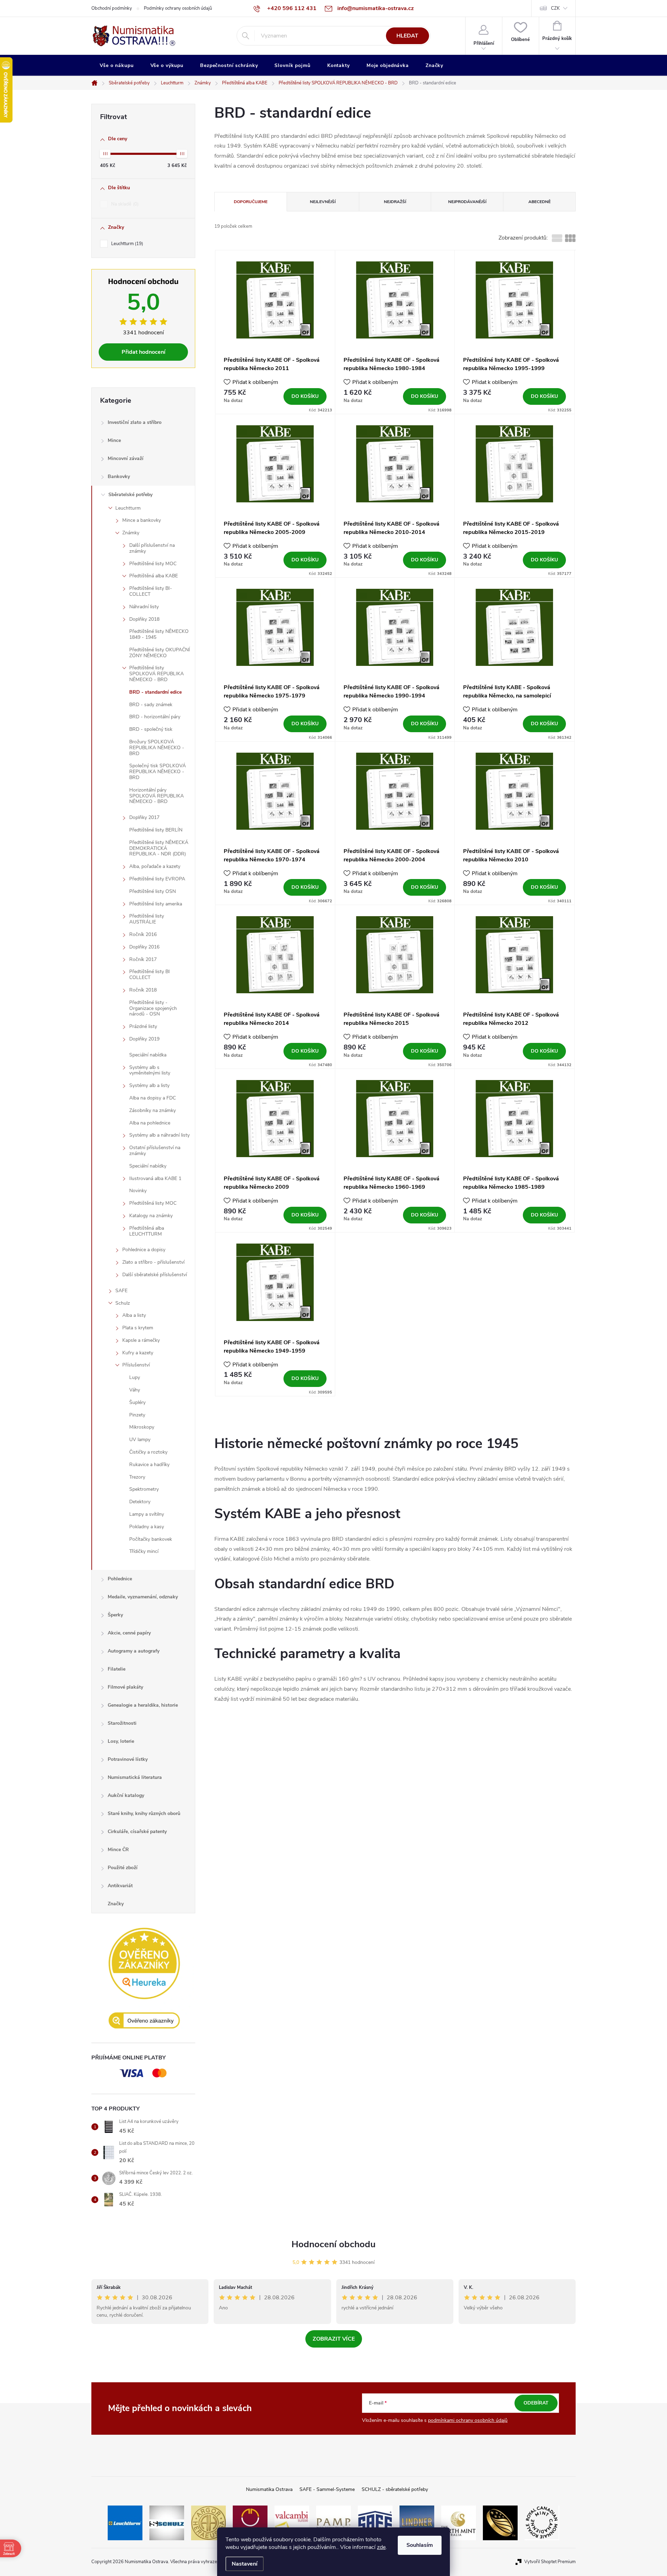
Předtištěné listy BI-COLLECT (151, 591)
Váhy (135, 1390)
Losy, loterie (121, 1741)
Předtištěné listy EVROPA (157, 879)
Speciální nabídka (148, 1055)
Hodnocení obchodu (333, 2244)
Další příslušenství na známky (152, 548)
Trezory (137, 1477)
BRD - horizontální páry (155, 717)
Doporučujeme (251, 202)
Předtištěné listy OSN (153, 891)
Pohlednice (120, 1579)
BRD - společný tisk (151, 729)
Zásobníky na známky (153, 1110)
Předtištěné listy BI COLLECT (150, 975)
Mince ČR (118, 1850)
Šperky (115, 1615)
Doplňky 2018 (144, 619)
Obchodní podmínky (112, 8)
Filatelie (117, 1669)
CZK (555, 8)
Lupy (135, 1377)
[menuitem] (117, 66)
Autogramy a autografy (134, 1651)
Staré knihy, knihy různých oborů (144, 1813)
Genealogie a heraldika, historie (143, 1705)
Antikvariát (120, 1886)
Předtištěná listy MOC (153, 1203)
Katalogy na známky (151, 1216)
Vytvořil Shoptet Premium (550, 2562)
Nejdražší (395, 202)
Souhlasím (420, 2545)
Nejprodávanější (467, 202)
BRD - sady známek (151, 705)
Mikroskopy (142, 1427)
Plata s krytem (138, 1328)
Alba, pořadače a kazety (155, 866)
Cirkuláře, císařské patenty (137, 1831)
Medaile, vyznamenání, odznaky (143, 1597)
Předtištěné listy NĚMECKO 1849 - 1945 (159, 634)
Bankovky (119, 476)
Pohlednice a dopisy (144, 1250)
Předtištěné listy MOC (153, 564)
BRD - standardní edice (155, 692)
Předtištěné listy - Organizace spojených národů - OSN (153, 1008)
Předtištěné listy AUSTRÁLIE (147, 919)
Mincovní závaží (126, 458)
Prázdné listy (143, 1026)
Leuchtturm (126, 244)
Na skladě (124, 204)
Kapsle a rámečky (141, 1340)
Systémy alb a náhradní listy (159, 1135)
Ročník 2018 (143, 990)
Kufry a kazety (138, 1353)
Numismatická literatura (135, 1777)
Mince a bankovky (142, 520)
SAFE (121, 1291)
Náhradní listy (144, 607)
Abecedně (540, 202)
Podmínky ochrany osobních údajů (178, 8)
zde (381, 2547)
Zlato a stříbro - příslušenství (153, 1262)
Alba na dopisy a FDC (153, 1098)
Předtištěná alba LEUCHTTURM (147, 1231)
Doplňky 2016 (144, 947)
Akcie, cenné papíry (129, 1633)
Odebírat (536, 2403)
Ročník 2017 (143, 959)
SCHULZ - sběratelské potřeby (395, 2489)
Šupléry (137, 1402)
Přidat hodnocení (143, 352)
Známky (131, 533)
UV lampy (140, 1440)
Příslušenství (136, 1365)
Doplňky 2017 (144, 817)
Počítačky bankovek (151, 1539)
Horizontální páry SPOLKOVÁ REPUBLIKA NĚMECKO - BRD (157, 796)
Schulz (123, 1303)
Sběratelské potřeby (130, 495)
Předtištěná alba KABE (154, 576)
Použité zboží (123, 1868)
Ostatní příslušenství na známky (155, 1151)
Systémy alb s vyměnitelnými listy (150, 1070)
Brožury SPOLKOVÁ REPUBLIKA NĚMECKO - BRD (157, 748)
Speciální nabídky (148, 1166)
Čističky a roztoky (148, 1452)
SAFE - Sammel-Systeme (327, 2489)
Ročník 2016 (143, 934)
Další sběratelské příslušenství (155, 1275)
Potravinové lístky (128, 1759)
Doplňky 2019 (144, 1039)
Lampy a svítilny (147, 1514)
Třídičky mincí (144, 1551)
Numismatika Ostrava (269, 2489)
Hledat (407, 36)
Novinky (138, 1191)
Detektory (140, 1502)
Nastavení (245, 2564)
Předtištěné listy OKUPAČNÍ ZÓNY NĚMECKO (160, 653)
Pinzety (137, 1415)
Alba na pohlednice (150, 1123)
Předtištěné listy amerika (156, 904)
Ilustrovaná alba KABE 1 (155, 1178)
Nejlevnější (323, 202)
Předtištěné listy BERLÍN (156, 830)
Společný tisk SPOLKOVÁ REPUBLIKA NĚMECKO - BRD (158, 772)
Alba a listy (134, 1315)
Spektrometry (144, 1489)
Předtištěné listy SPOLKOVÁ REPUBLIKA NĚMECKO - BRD (157, 674)
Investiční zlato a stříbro (135, 422)
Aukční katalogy (126, 1795)
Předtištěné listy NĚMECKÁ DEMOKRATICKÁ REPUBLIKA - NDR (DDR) (159, 848)
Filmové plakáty (125, 1687)
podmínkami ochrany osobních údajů (468, 2420)
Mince (114, 440)
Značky (116, 1904)
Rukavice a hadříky (149, 1465)
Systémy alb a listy (149, 1085)
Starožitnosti (122, 1723)
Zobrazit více (334, 2339)
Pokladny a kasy (147, 1527)
